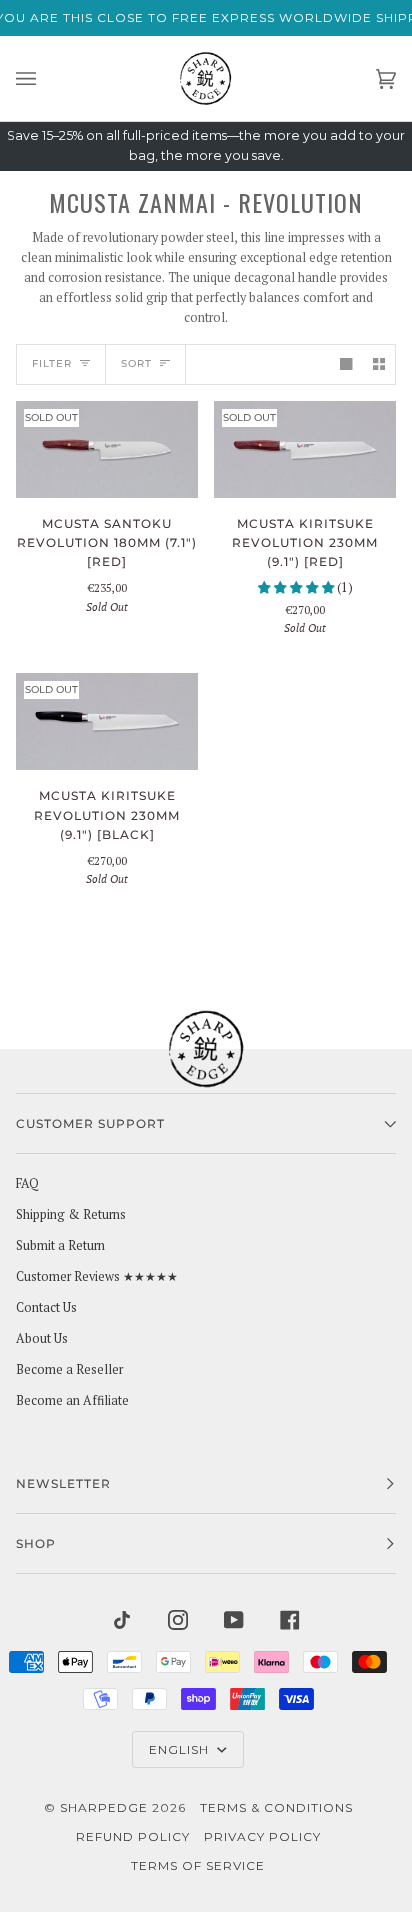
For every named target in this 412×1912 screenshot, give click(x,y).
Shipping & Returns (71, 1214)
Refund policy (133, 1836)
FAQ (27, 1183)
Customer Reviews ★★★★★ (97, 1276)
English (181, 1749)
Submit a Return (60, 1245)
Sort (136, 363)
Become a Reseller (69, 1369)
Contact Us (46, 1307)
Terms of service (198, 1865)
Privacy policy (262, 1836)
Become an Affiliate (72, 1400)
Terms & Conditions (276, 1807)
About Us (42, 1338)
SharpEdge (104, 1807)
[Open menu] (46, 78)
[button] (297, 587)
